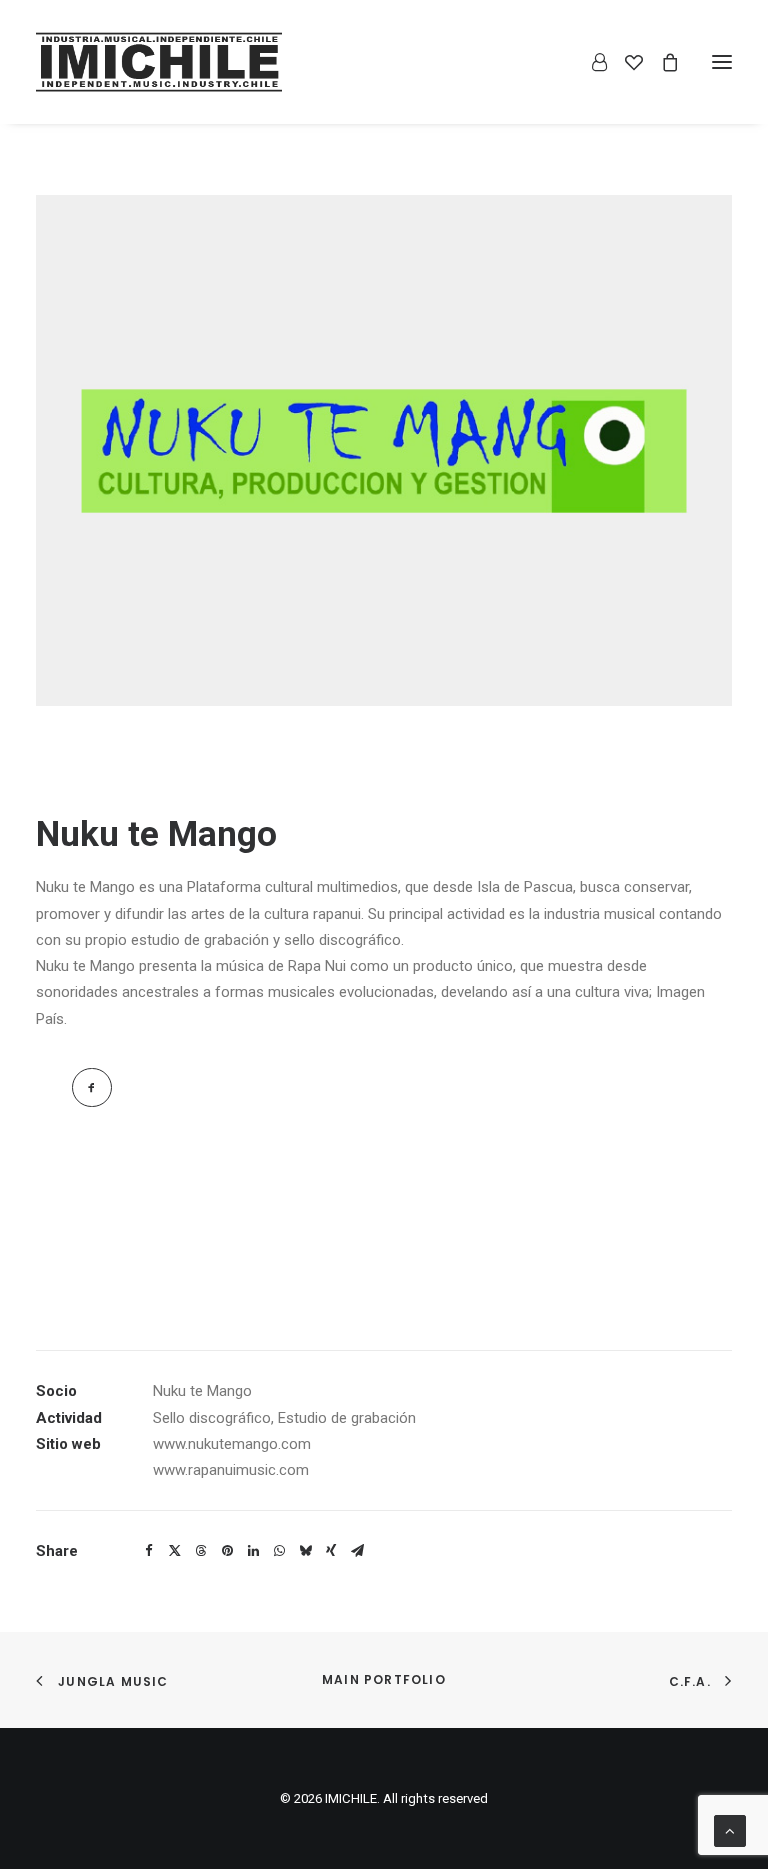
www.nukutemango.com (232, 1444)
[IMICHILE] (159, 62)
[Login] (590, 62)
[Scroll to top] (730, 1830)
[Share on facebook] (149, 1551)
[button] (722, 62)
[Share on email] (357, 1551)
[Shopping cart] (661, 62)
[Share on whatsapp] (279, 1551)
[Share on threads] (201, 1551)
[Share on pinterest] (227, 1551)
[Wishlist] (625, 62)
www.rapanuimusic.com (231, 1470)
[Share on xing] (331, 1551)
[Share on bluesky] (305, 1551)
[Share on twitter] (175, 1551)
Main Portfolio (384, 1679)
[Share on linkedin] (253, 1551)
